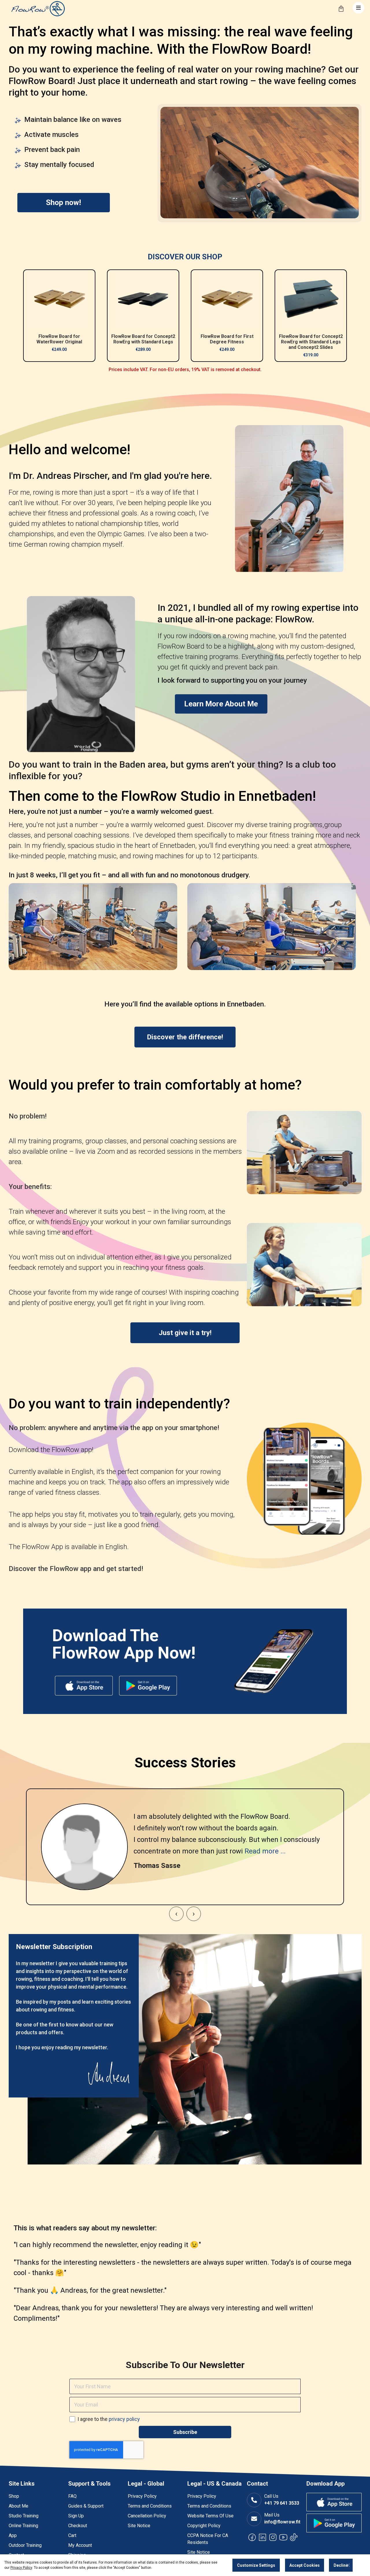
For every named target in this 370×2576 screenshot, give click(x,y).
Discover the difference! (185, 1037)
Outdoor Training (25, 2545)
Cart (72, 2535)
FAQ (72, 2496)
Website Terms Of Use (210, 2516)
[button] (176, 1914)
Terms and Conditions (150, 2506)
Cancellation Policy (147, 2516)
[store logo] (38, 9)
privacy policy (124, 2419)
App (13, 2535)
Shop (14, 2496)
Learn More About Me (221, 704)
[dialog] (185, 2565)
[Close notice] (348, 2565)
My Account (80, 2545)
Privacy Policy (142, 2496)
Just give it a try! (185, 1333)
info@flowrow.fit (282, 2522)
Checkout (78, 2526)
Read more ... (265, 1851)
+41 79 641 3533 (282, 2503)
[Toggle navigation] (358, 8)
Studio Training (24, 2516)
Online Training (23, 2526)
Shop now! (63, 202)
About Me (18, 2506)
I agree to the (109, 2419)
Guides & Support (86, 2506)
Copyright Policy (204, 2526)
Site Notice (139, 2526)
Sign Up (76, 2516)
